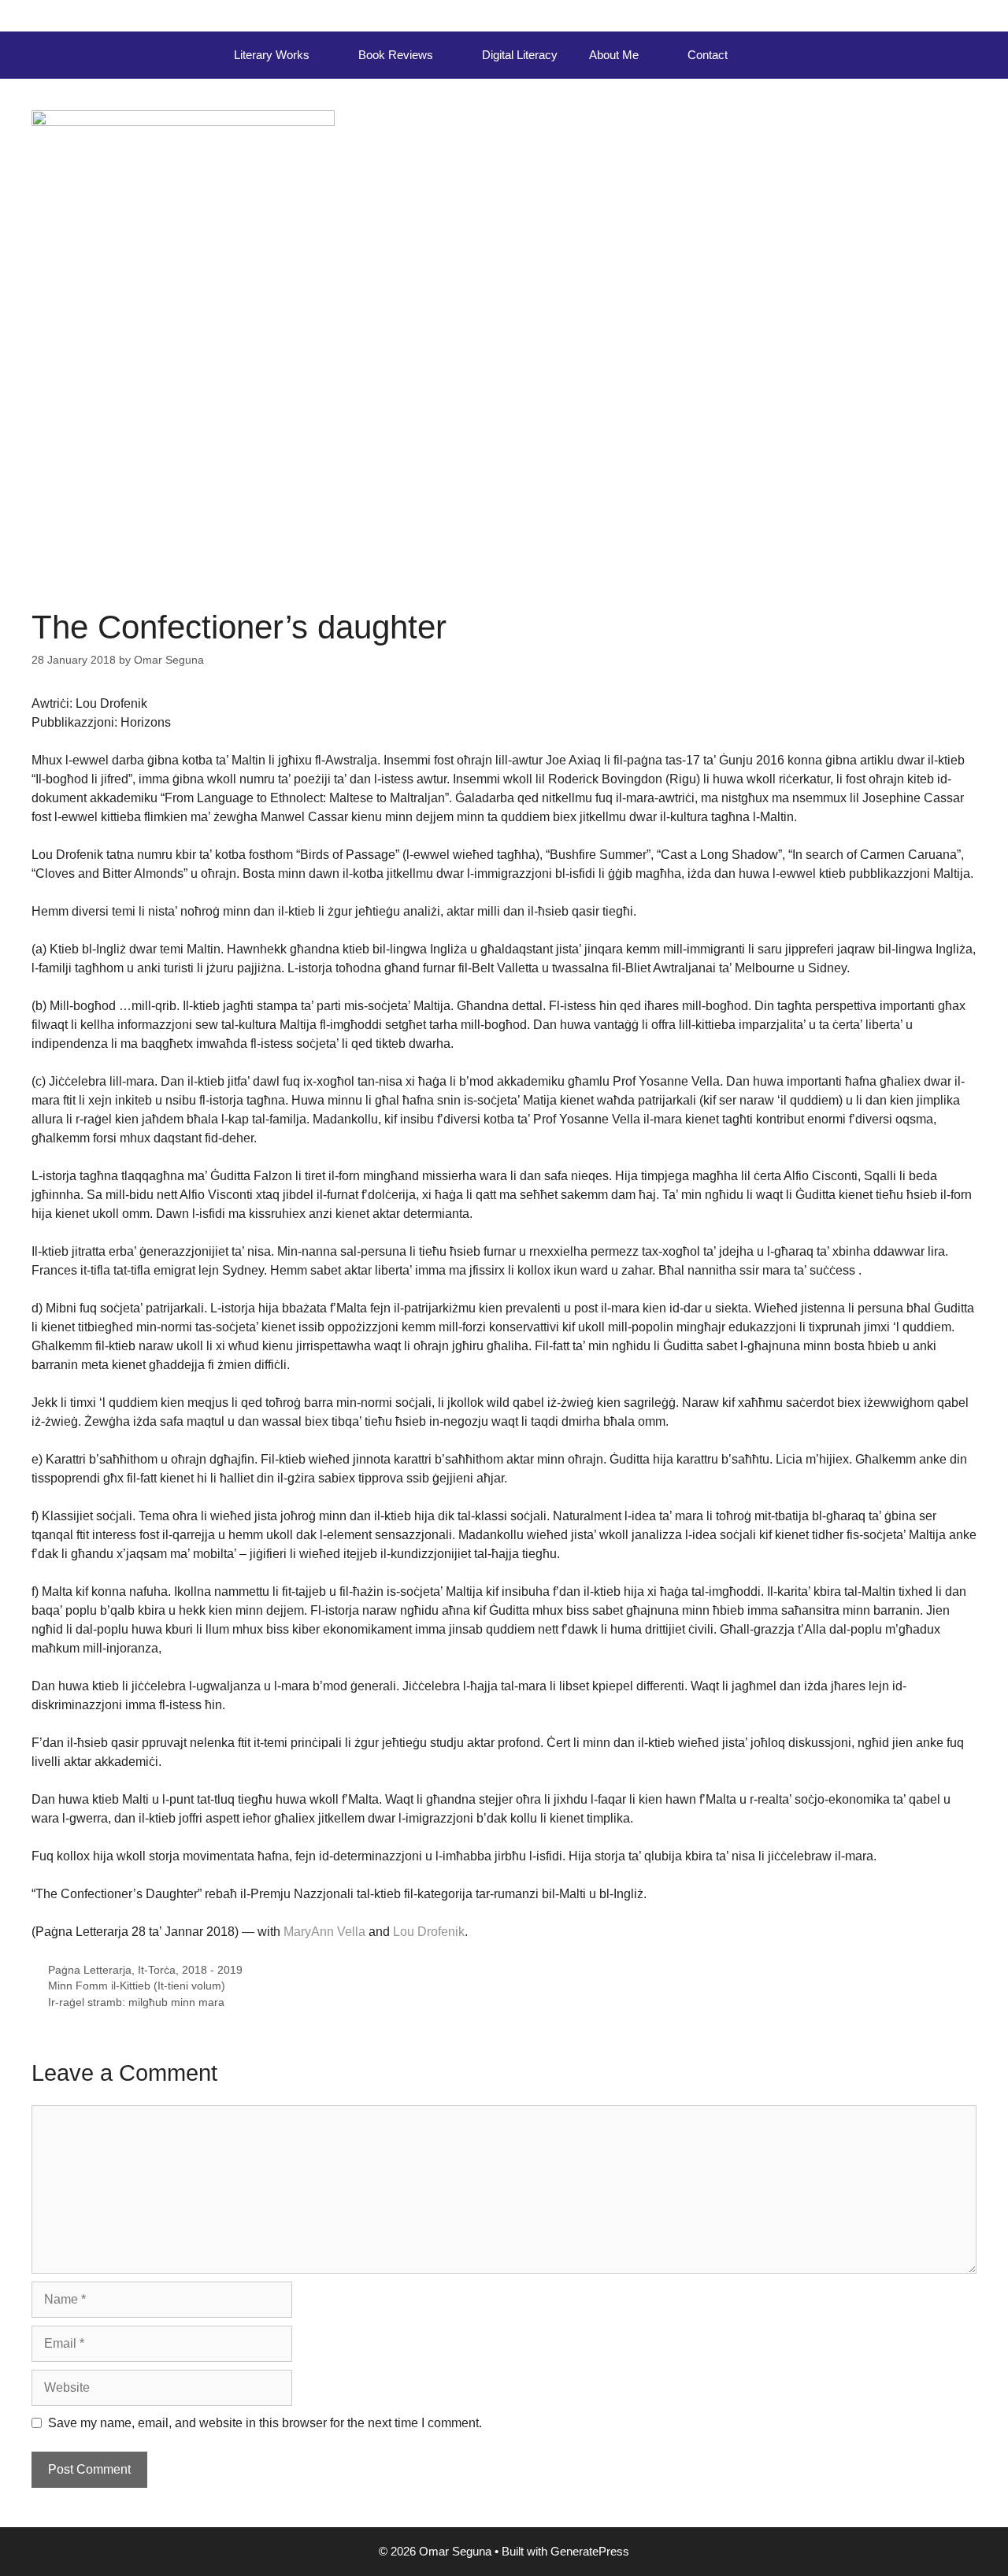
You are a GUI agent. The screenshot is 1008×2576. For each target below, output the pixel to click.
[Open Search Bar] (767, 55)
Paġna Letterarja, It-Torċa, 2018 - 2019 (145, 1970)
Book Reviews (396, 55)
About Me (614, 55)
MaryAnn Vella (324, 1932)
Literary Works (272, 55)
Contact (708, 55)
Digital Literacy (520, 55)
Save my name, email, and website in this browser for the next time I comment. (265, 2423)
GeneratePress (590, 2551)
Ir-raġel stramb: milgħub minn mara (136, 2002)
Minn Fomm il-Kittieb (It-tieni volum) (137, 1986)
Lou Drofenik (429, 1932)
